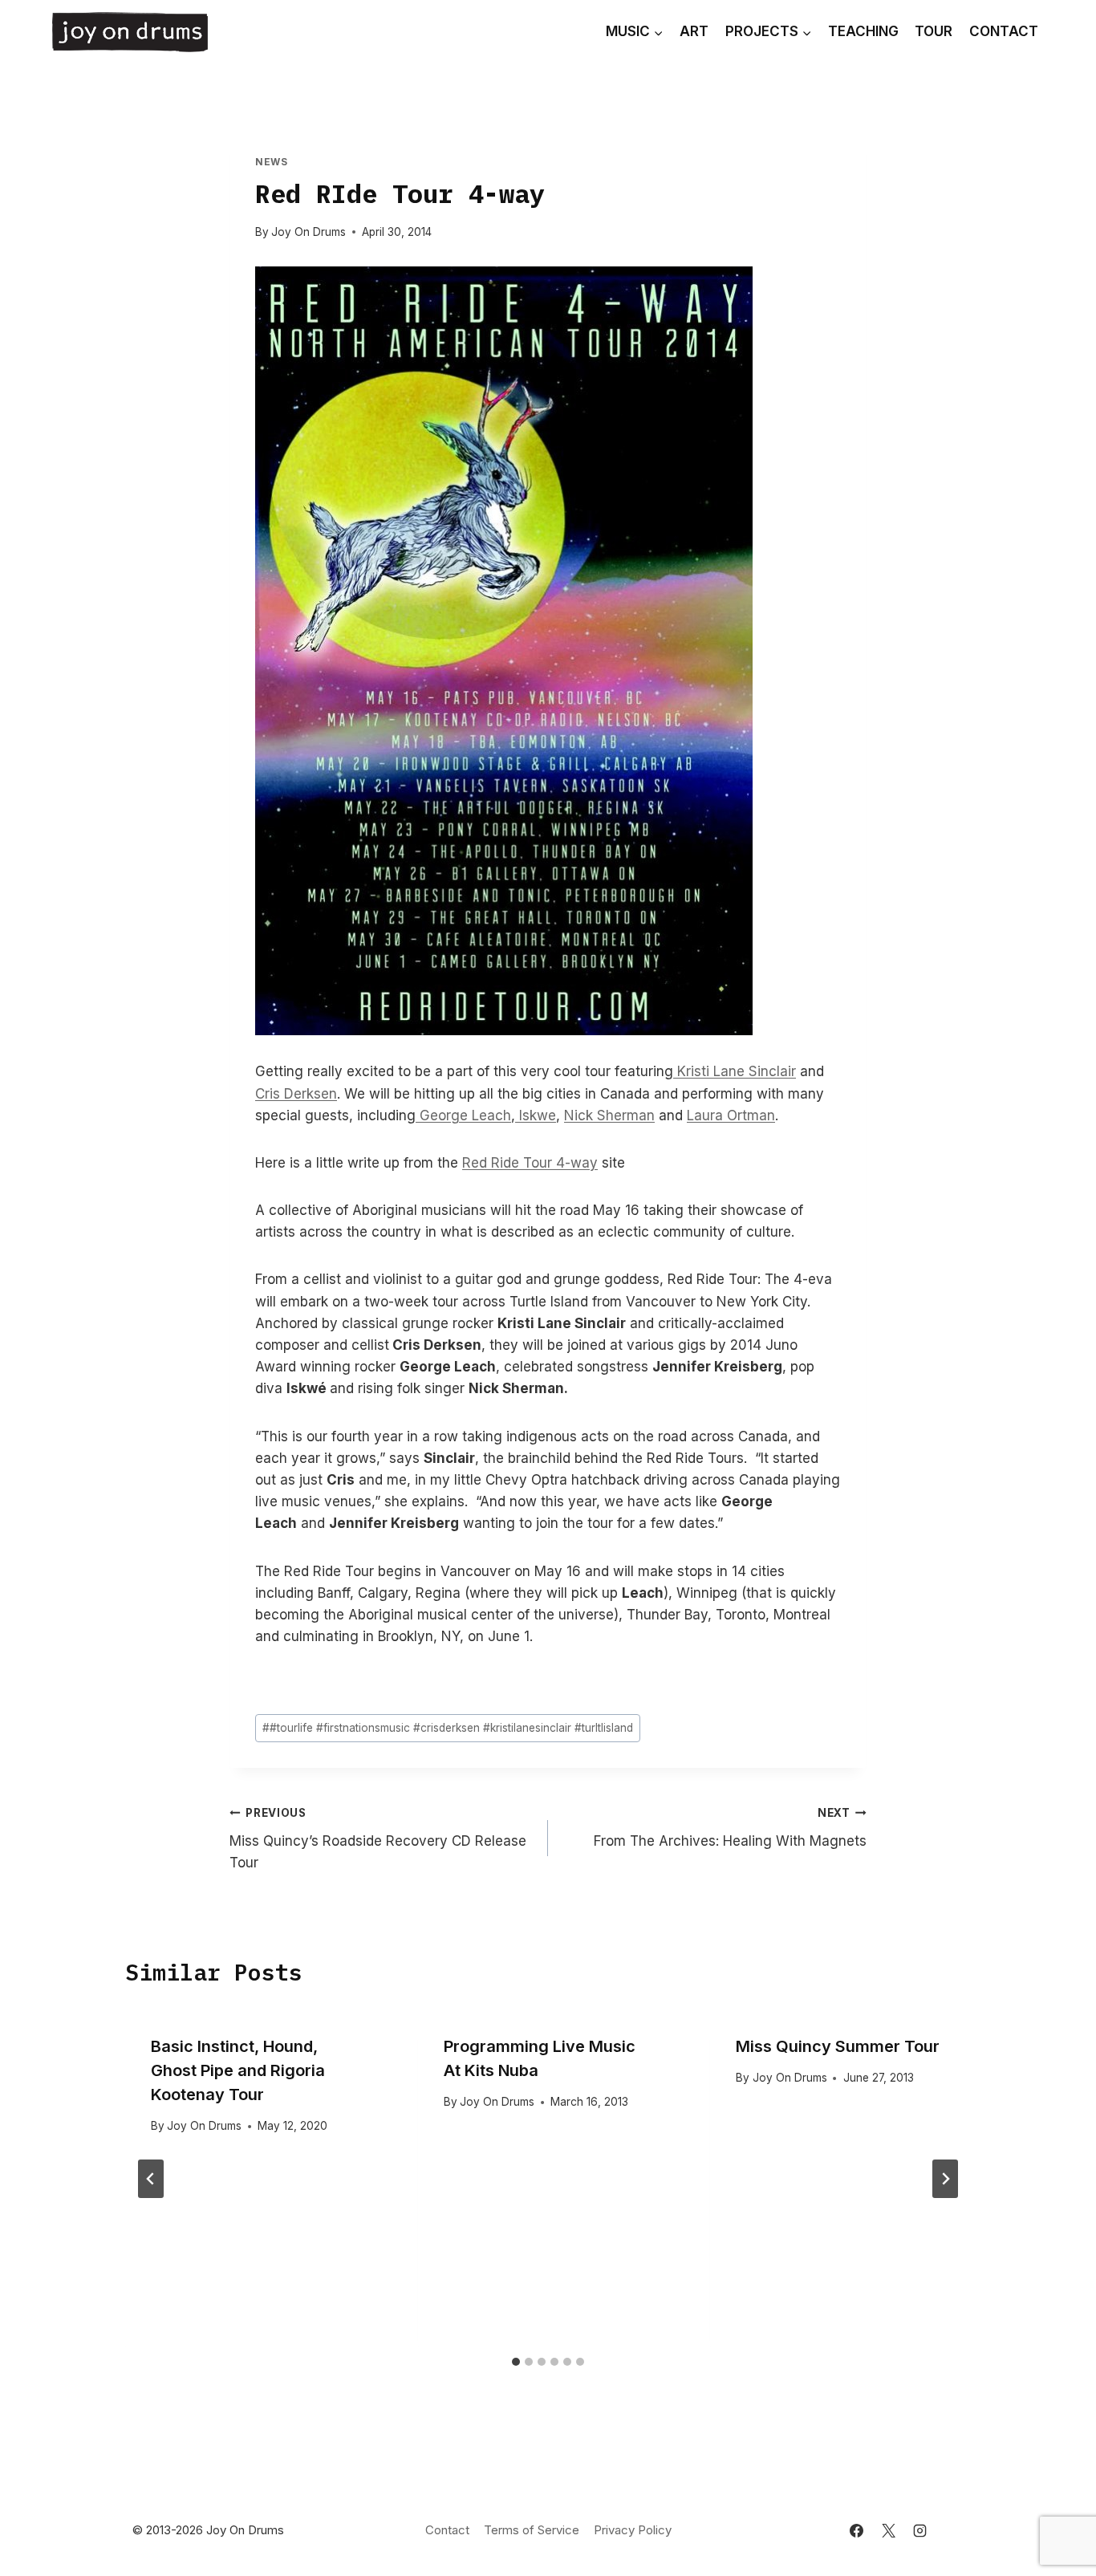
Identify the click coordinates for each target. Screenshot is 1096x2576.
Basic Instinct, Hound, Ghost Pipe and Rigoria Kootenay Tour (238, 2070)
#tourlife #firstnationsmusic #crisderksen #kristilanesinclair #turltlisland (448, 1728)
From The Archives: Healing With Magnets (730, 1828)
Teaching (863, 31)
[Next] (945, 2179)
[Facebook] (857, 2530)
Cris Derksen (296, 1094)
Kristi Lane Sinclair (735, 1071)
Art (694, 31)
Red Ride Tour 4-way (530, 1163)
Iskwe (536, 1115)
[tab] (516, 2362)
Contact (1004, 31)
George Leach (463, 1115)
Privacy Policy (633, 2530)
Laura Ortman (731, 1115)
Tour (934, 31)
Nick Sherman (609, 1115)
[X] (888, 2530)
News (271, 162)
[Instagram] (919, 2530)
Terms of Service (532, 2530)
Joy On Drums (309, 232)
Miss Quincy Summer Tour (838, 2046)
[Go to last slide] (151, 2179)
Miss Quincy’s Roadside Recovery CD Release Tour (378, 1839)
